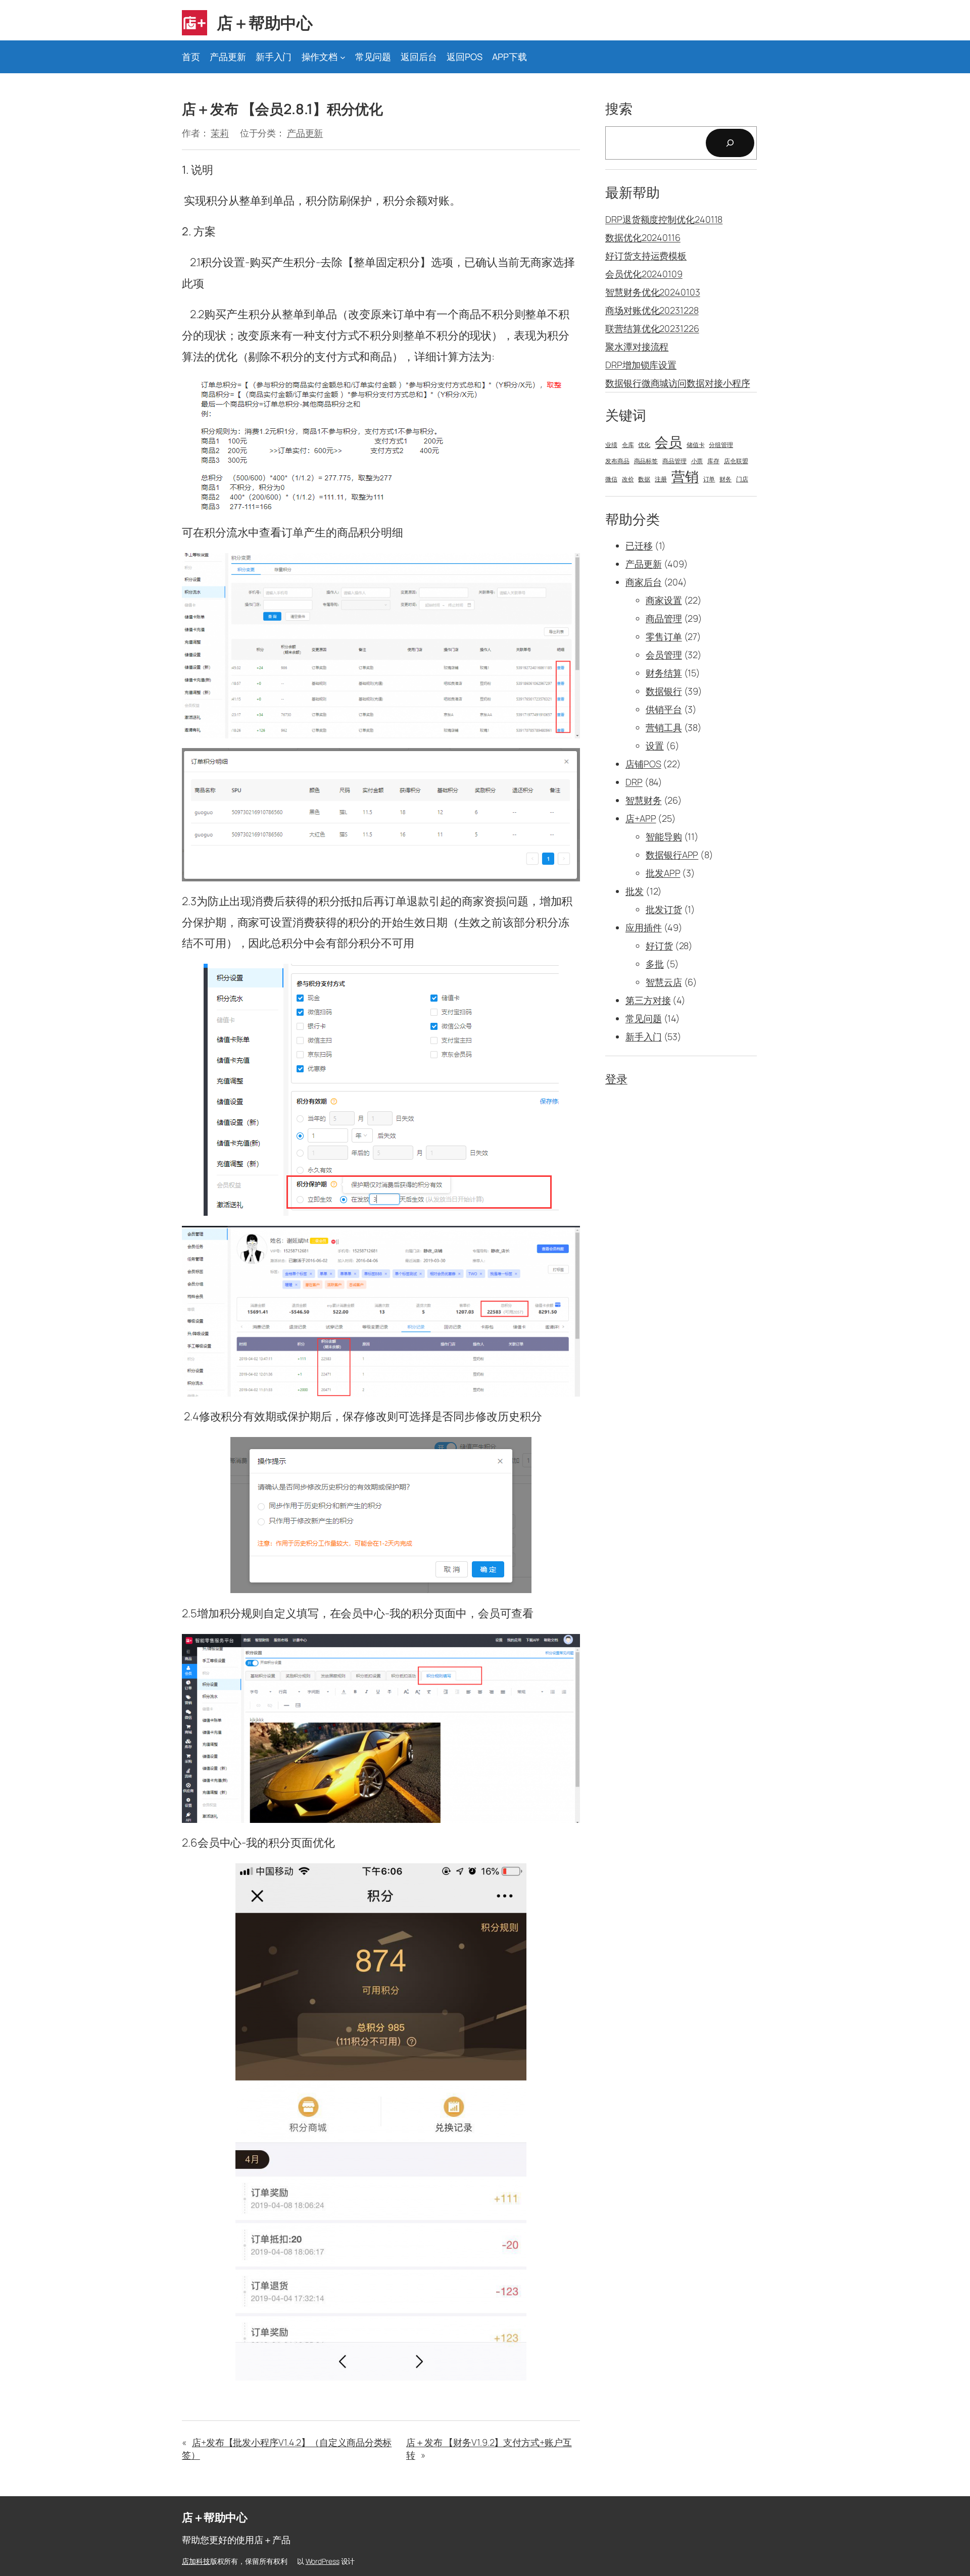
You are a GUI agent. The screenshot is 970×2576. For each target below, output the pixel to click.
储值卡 (696, 445)
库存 (713, 461)
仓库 (628, 445)
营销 (685, 476)
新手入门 (644, 1036)
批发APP (663, 873)
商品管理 (674, 461)
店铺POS (643, 764)
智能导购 (664, 836)
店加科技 (196, 2561)
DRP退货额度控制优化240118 (664, 219)
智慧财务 (644, 800)
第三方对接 (648, 1000)
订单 (709, 479)
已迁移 (639, 546)
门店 (742, 479)
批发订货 (664, 909)
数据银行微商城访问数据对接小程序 (677, 383)
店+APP (641, 818)
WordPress (323, 2561)
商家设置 (664, 600)
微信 (611, 479)
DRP (634, 782)
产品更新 (305, 133)
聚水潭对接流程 (637, 346)
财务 (725, 479)
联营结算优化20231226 (652, 328)
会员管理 (664, 655)
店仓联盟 (736, 461)
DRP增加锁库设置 (641, 365)
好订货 (659, 946)
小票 (697, 461)
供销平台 (664, 709)
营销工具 (664, 727)
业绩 (611, 445)
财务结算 (664, 673)
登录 (616, 1079)
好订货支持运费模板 (646, 256)
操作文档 (320, 57)
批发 (635, 891)
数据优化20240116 (643, 237)
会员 (668, 442)
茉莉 (220, 133)
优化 (644, 445)
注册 (661, 479)
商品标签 (646, 461)
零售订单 (664, 636)
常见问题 (644, 1018)
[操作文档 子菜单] (343, 57)
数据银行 (664, 691)
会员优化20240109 (644, 274)
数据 (644, 479)
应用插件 (644, 927)
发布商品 (617, 461)
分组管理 (721, 445)
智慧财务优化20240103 (653, 292)
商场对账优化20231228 (652, 310)
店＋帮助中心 (264, 23)
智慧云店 (664, 982)
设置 (655, 746)
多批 (655, 964)
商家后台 (644, 582)
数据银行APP (672, 855)
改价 (628, 479)
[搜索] (730, 143)
